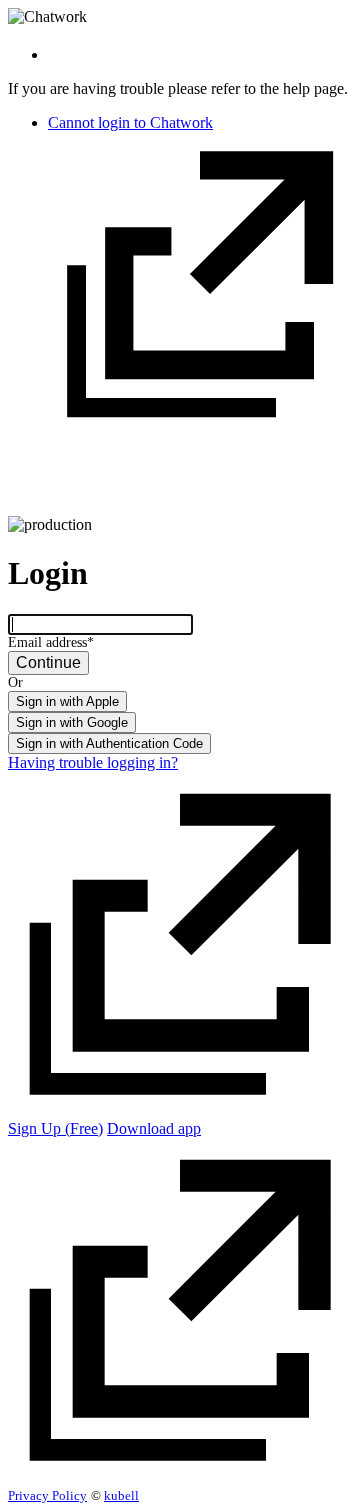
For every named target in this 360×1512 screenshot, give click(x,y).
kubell (121, 1495)
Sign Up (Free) (55, 1128)
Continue (48, 662)
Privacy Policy (47, 1495)
